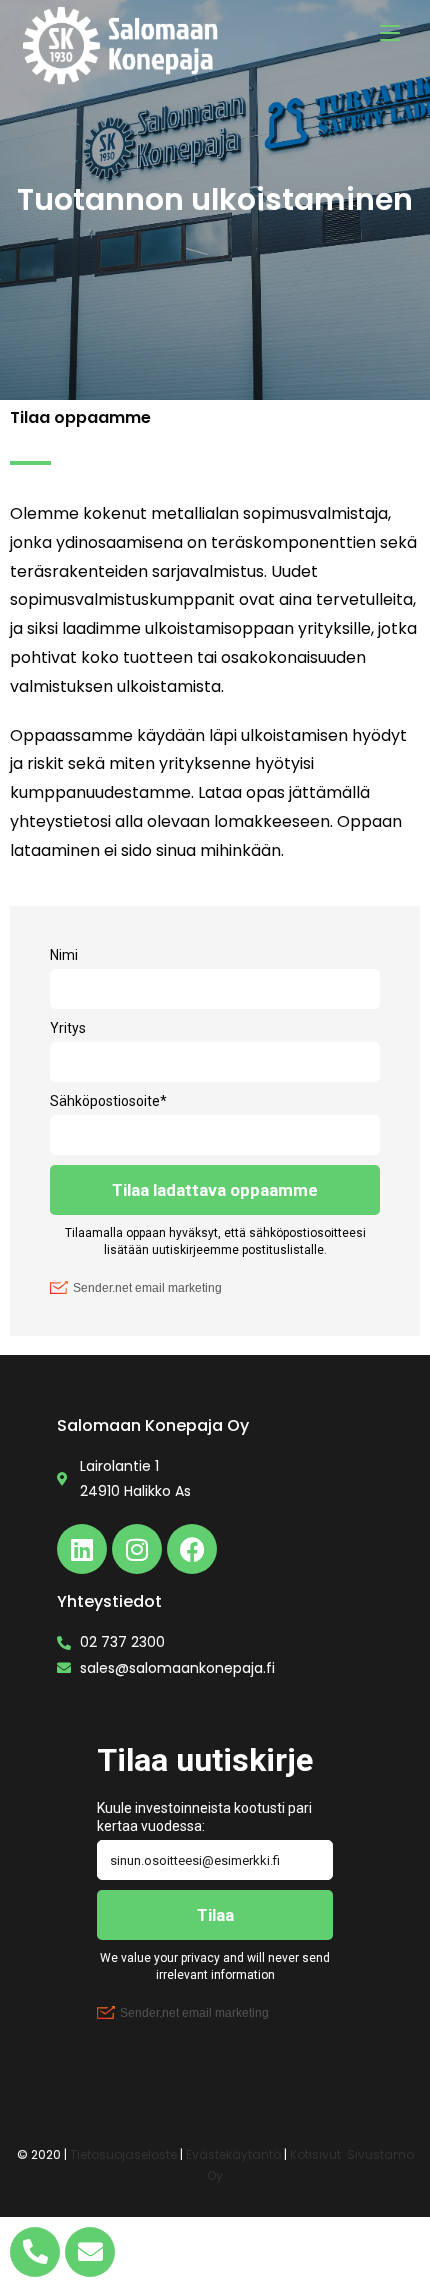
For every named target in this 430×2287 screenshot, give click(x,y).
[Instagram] (137, 1549)
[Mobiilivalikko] (390, 32)
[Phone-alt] (35, 2252)
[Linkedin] (82, 1549)
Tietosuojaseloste (123, 2154)
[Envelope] (90, 2252)
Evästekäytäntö (233, 2154)
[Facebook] (192, 1549)
